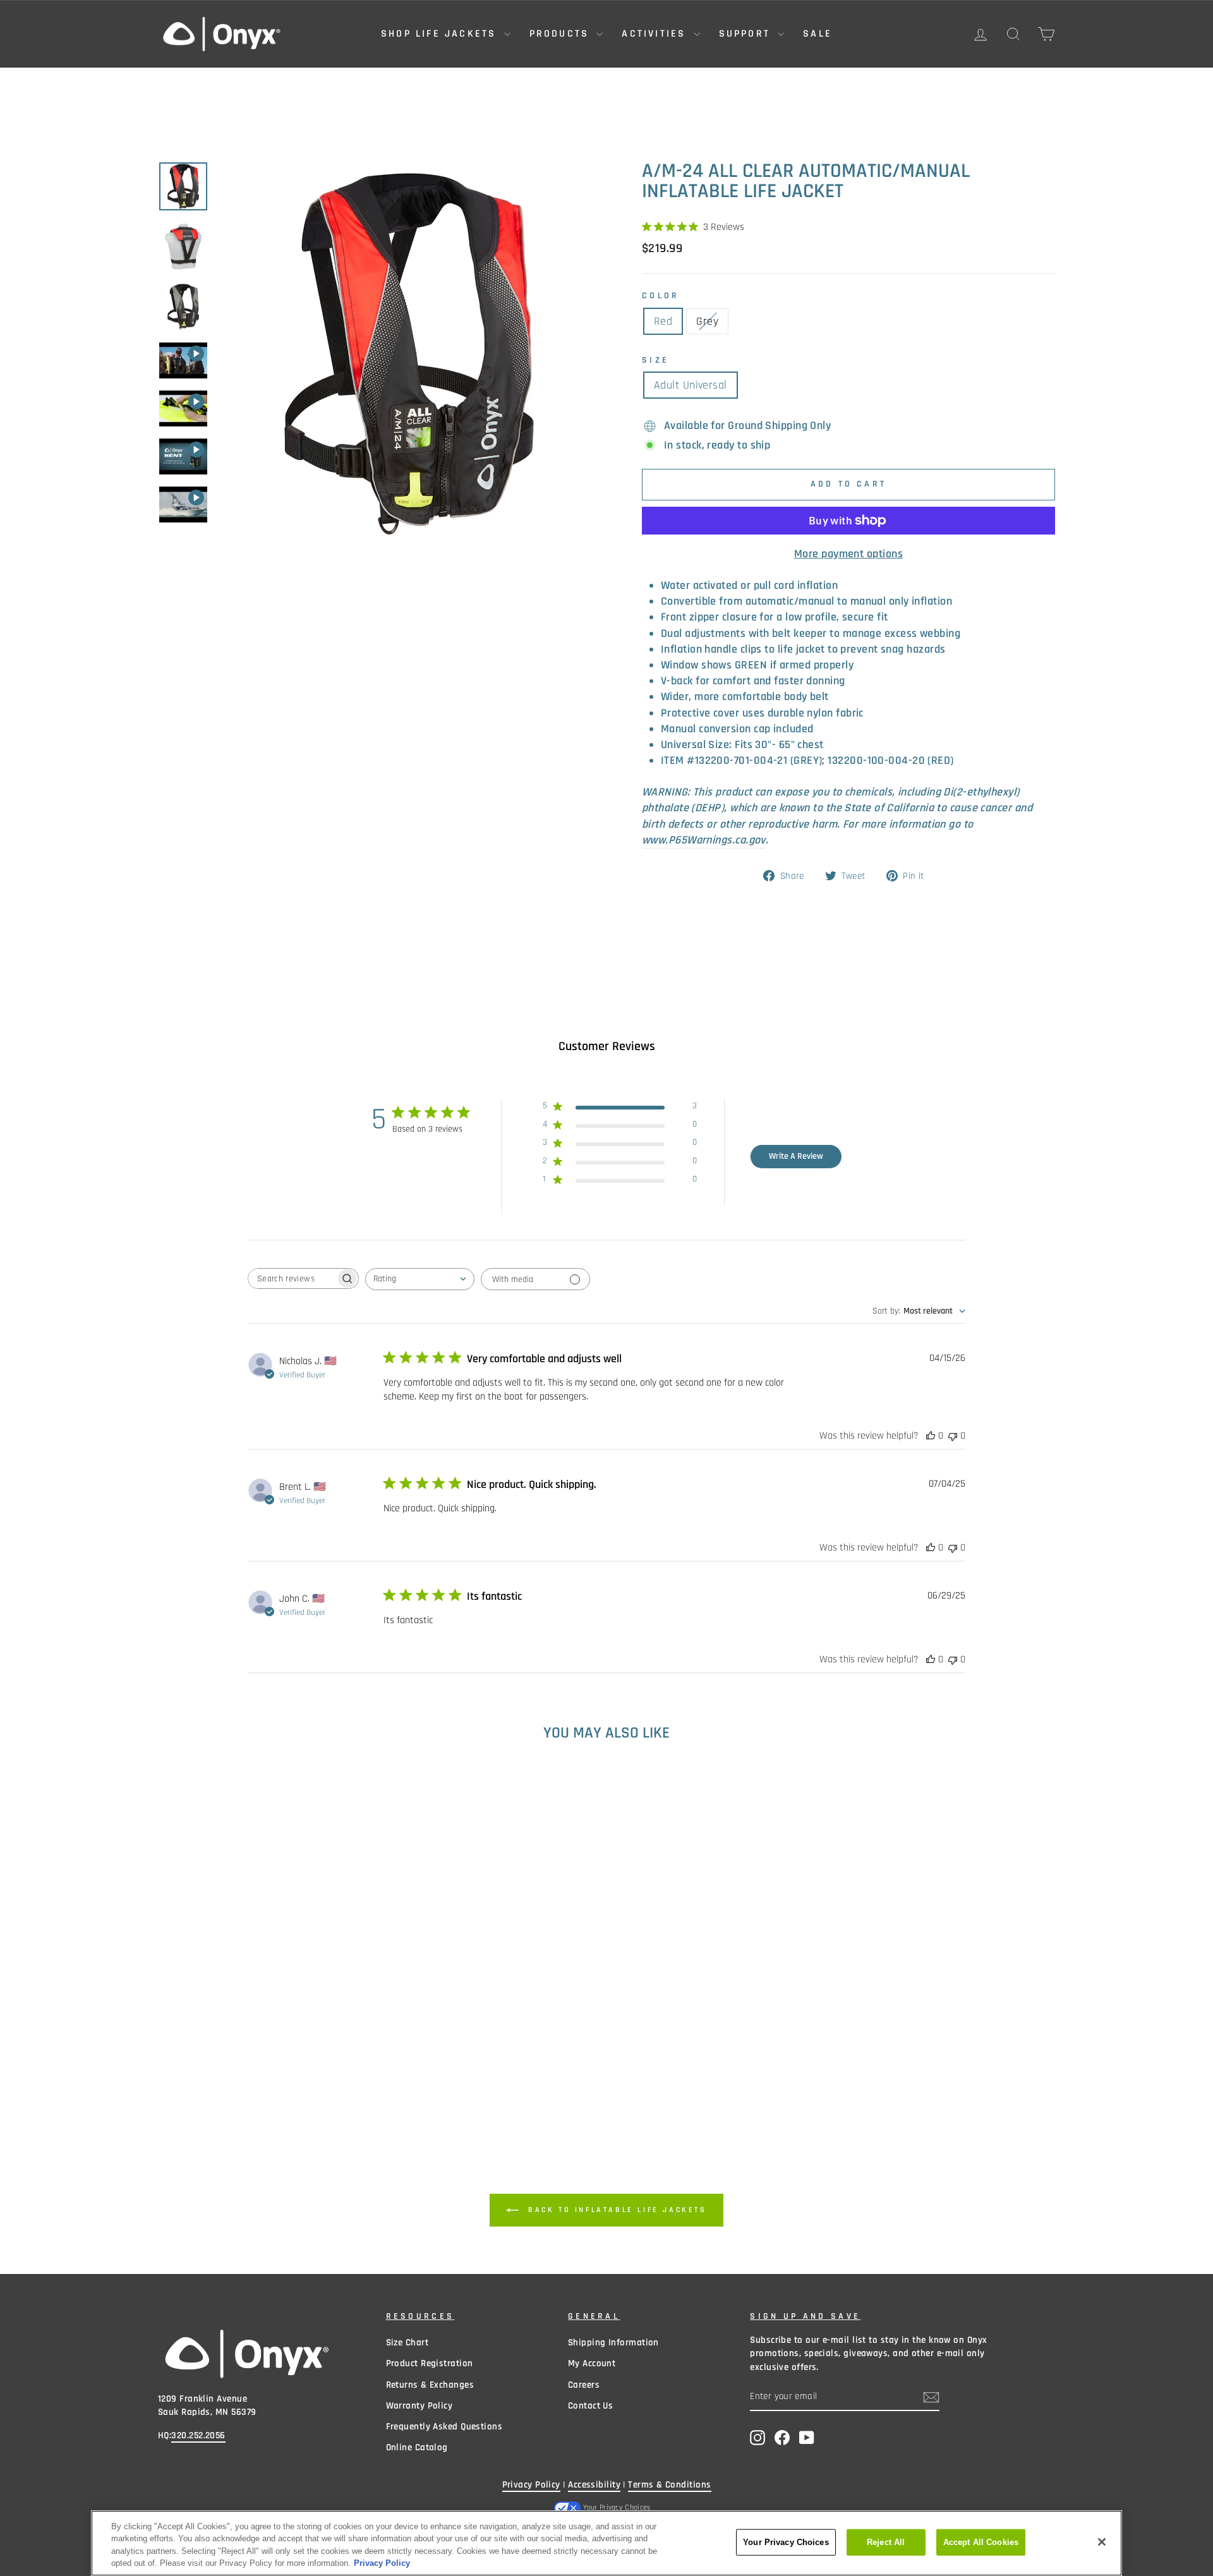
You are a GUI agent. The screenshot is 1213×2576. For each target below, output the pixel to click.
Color (661, 296)
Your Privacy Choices (617, 2507)
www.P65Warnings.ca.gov (704, 840)
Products (562, 34)
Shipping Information (613, 2343)
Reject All (886, 2542)
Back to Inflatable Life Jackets (615, 2210)
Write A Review (796, 1156)
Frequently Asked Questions (444, 2427)
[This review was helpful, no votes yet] (931, 1436)
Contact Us (591, 2406)
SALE (818, 34)
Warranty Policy (419, 2406)
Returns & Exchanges (430, 2385)
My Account (592, 2363)
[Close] (1102, 2542)
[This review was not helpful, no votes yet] (953, 1436)
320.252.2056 (198, 2435)
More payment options (848, 554)
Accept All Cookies (981, 2542)
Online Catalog (417, 2447)
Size (655, 360)
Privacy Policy (531, 2485)
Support (747, 34)
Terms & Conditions (669, 2485)
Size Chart (407, 2343)
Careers (584, 2385)
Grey (707, 321)
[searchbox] (292, 1279)
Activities (656, 34)
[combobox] (420, 1279)
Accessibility (594, 2485)
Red (663, 321)
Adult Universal (691, 385)
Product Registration (430, 2363)
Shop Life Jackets (441, 34)
